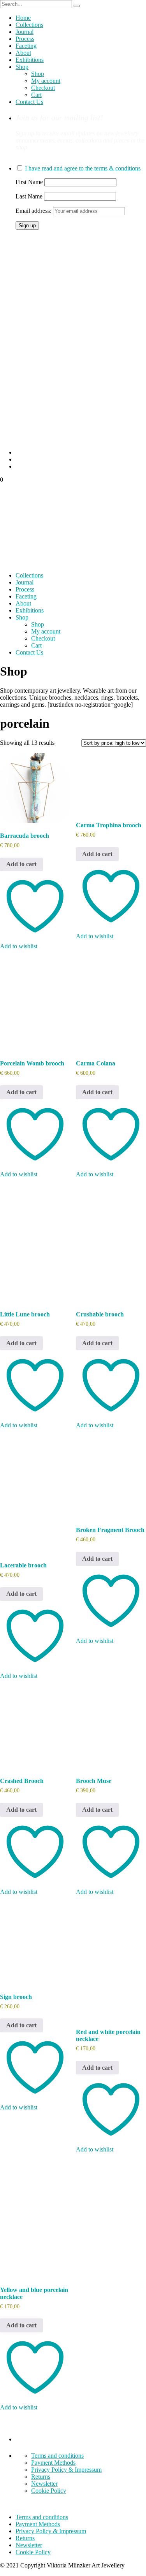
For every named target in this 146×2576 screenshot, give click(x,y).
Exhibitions (30, 60)
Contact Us (29, 102)
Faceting (26, 46)
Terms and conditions (57, 2456)
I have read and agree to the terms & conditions (83, 168)
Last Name (29, 196)
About (23, 53)
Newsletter (44, 2484)
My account (46, 81)
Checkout (43, 88)
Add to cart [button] (21, 864)
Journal (25, 32)
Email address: (34, 211)
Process (25, 39)
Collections (29, 25)
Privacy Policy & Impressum (66, 2470)
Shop (22, 67)
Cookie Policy (49, 2491)
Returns (41, 2477)
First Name (29, 182)
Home (23, 18)
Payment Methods (53, 2463)
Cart (36, 95)
